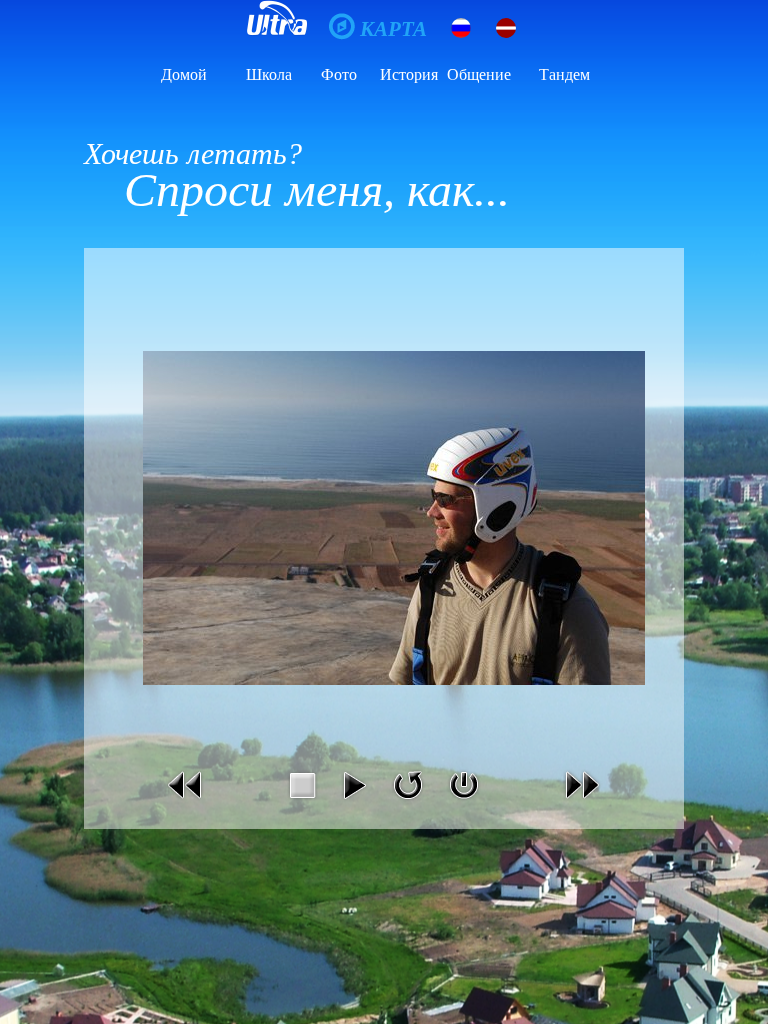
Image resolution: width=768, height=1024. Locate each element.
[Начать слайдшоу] (354, 803)
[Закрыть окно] (464, 803)
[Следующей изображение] (582, 803)
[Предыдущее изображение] (186, 803)
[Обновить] (408, 803)
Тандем (564, 74)
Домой (184, 74)
